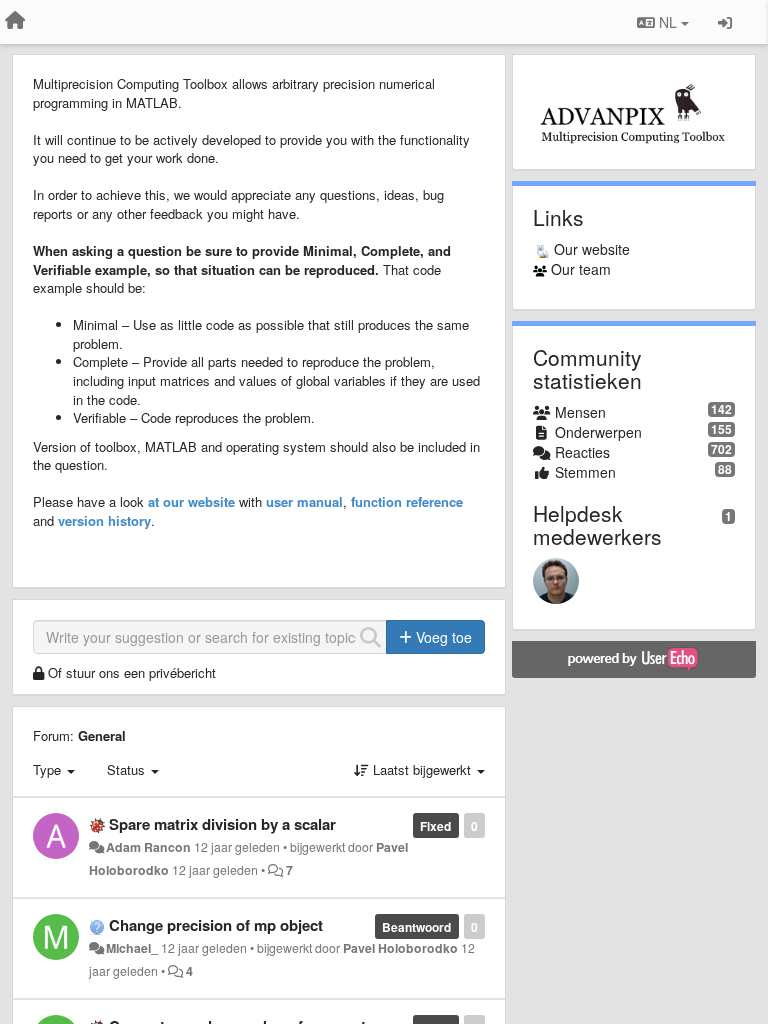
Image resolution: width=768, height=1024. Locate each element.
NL (668, 22)
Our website (592, 249)
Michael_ (132, 948)
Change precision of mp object (216, 925)
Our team (581, 269)
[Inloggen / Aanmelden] (725, 22)
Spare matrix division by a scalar (222, 824)
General (102, 735)
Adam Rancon (148, 847)
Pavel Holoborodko (400, 948)
